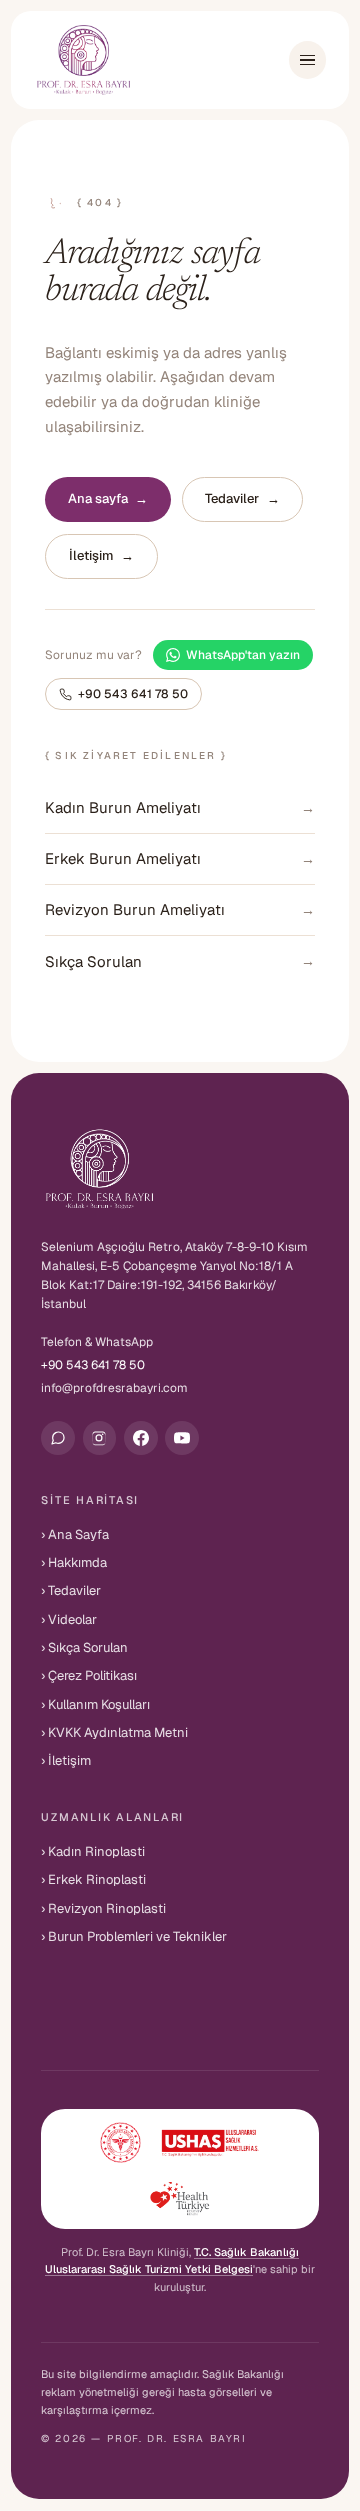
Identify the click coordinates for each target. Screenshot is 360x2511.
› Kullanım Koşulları (95, 1704)
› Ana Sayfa (75, 1534)
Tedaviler (242, 498)
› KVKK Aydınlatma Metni (114, 1732)
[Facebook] (141, 1438)
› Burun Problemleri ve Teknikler (134, 1936)
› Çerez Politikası (89, 1675)
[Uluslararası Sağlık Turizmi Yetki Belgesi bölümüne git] (180, 2169)
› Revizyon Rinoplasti (103, 1908)
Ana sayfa (108, 498)
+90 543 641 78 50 (133, 694)
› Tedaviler (71, 1590)
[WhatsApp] (58, 1438)
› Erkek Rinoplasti (93, 1879)
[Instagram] (100, 1438)
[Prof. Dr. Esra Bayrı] (83, 60)
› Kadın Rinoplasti (93, 1851)
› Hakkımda (74, 1562)
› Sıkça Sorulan (84, 1647)
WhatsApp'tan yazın (243, 655)
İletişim (102, 555)
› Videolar (69, 1619)
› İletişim (66, 1760)
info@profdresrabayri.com (114, 1388)
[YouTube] (182, 1438)
